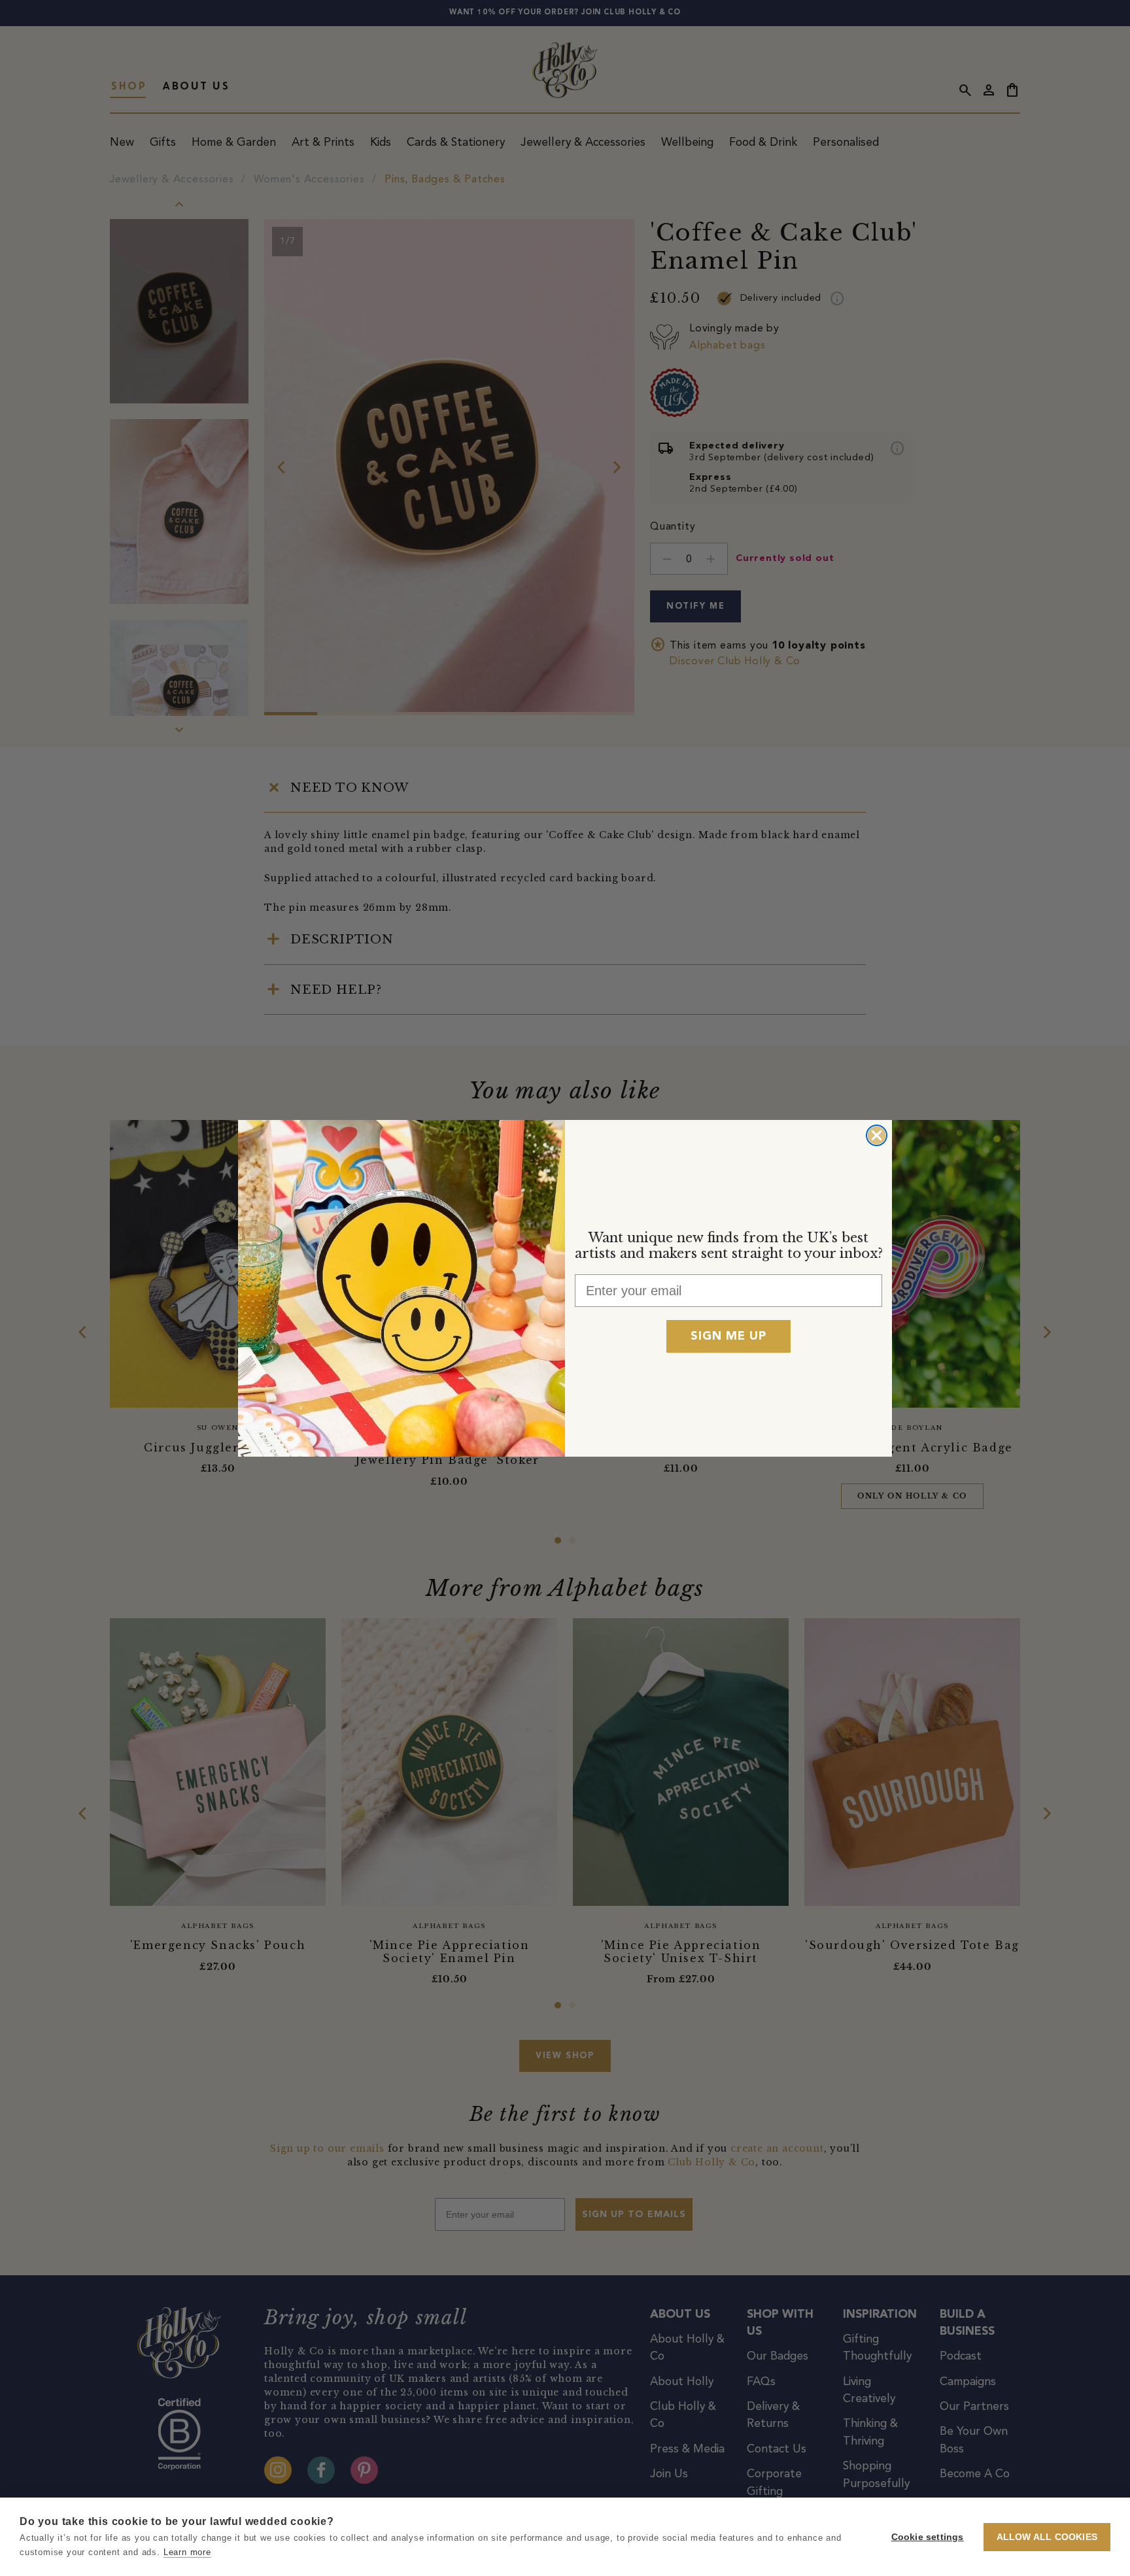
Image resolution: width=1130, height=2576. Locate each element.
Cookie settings (928, 2537)
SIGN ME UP (728, 1336)
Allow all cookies (1047, 2537)
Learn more (187, 2552)
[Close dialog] (877, 1135)
